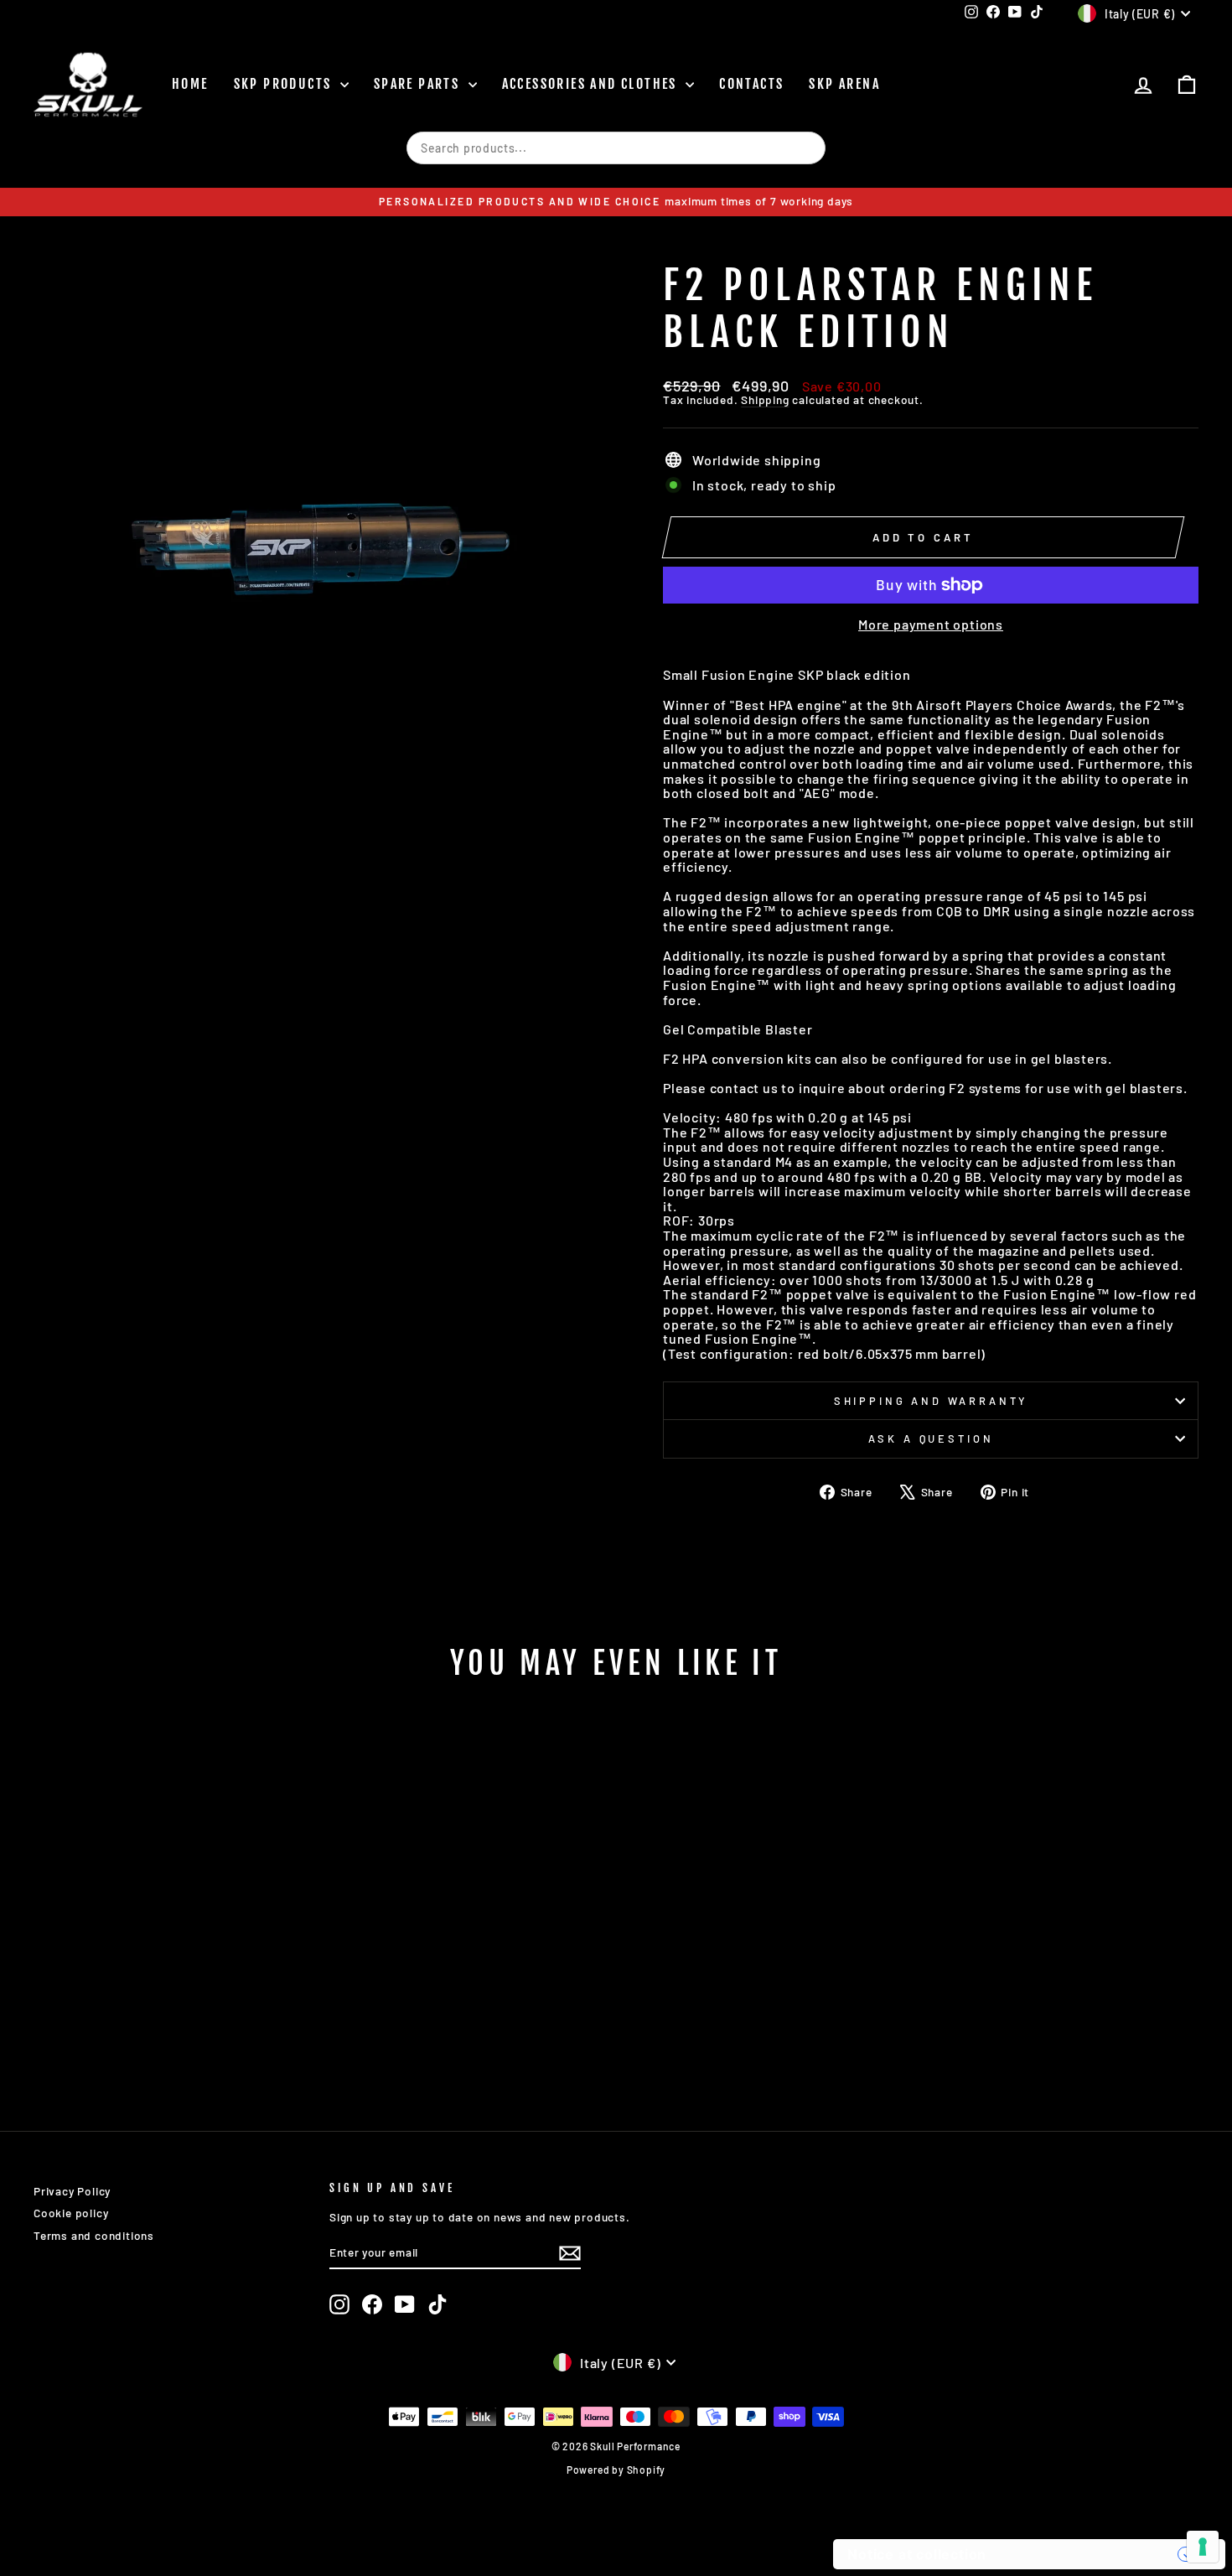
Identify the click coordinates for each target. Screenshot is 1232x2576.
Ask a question (931, 1438)
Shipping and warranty (931, 1401)
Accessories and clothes (592, 84)
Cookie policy (71, 2213)
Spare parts (419, 84)
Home (190, 84)
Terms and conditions (94, 2235)
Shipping (765, 399)
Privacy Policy (72, 2191)
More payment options (931, 625)
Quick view (172, 1984)
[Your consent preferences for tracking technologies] (1203, 2547)
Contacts (751, 84)
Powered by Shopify (616, 2470)
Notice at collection (917, 2554)
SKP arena (844, 84)
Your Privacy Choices (1090, 2554)
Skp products (285, 84)
